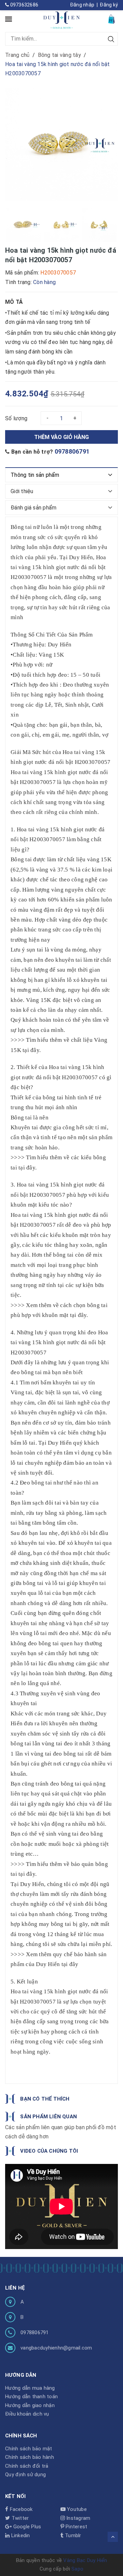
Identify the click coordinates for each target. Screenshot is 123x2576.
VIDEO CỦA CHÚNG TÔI (49, 2151)
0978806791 (72, 451)
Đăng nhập (82, 5)
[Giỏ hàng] (112, 19)
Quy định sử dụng (25, 2475)
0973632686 (24, 5)
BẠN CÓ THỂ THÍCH (45, 2099)
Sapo (77, 2569)
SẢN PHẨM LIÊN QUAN (48, 2117)
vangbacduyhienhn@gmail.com (56, 2348)
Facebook (20, 2509)
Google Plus (26, 2527)
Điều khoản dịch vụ (27, 2414)
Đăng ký (109, 5)
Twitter (19, 2518)
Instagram (78, 2518)
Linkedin (20, 2535)
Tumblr (72, 2535)
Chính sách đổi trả (27, 2466)
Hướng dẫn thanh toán (31, 2397)
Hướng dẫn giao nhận (30, 2405)
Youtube (76, 2509)
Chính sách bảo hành (30, 2457)
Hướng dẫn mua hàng (30, 2388)
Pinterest (76, 2527)
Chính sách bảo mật (29, 2449)
